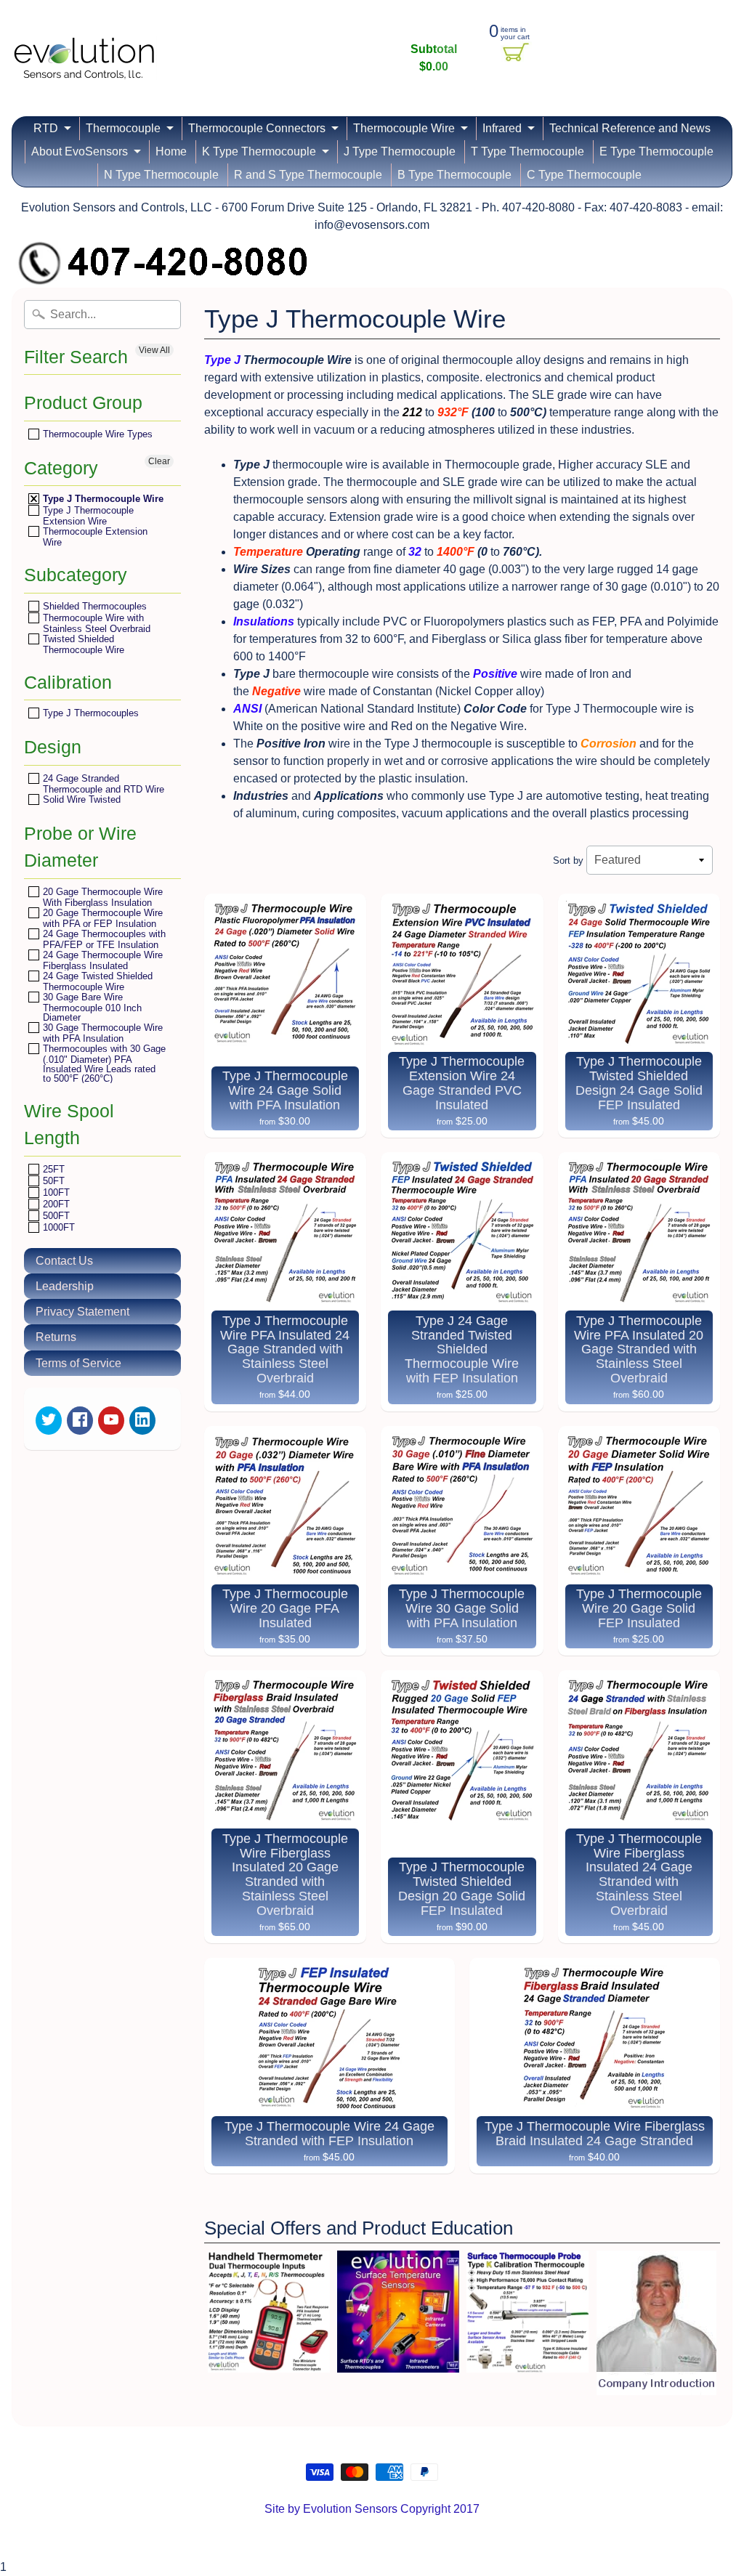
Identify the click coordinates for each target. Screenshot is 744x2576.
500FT (55, 1216)
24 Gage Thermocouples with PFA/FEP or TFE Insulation (103, 939)
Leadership (65, 1286)
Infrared (502, 128)
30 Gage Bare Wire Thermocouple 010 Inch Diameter (91, 1007)
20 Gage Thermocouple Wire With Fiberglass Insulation (101, 897)
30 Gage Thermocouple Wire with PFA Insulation (101, 1033)
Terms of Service (78, 1363)
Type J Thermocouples (89, 713)
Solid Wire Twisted (80, 799)
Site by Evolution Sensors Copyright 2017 (372, 2509)
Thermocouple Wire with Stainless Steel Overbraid (95, 623)
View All (154, 350)
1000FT (57, 1227)
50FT (52, 1181)
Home (171, 151)
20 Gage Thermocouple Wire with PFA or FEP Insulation (101, 918)
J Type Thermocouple (400, 151)
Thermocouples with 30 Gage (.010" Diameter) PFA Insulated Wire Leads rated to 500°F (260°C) (103, 1063)
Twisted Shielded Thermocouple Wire (82, 644)
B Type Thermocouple (454, 175)
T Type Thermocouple (527, 151)
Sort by (568, 860)
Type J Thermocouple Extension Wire (87, 515)
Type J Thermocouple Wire (102, 499)
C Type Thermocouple (584, 175)
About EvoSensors (80, 151)
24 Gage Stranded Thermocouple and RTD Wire (102, 783)
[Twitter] (49, 1421)
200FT (55, 1204)
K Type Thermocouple (259, 151)
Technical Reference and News (630, 128)
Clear (159, 461)
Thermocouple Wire (404, 128)
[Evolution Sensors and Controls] (84, 60)
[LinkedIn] (142, 1421)
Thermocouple (123, 128)
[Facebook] (80, 1421)
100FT (55, 1192)
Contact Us (64, 1261)
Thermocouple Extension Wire (94, 536)
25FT (52, 1169)
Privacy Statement (82, 1312)
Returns (56, 1337)
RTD (46, 128)
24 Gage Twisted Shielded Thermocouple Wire (96, 981)
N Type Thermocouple (161, 175)
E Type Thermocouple (656, 151)
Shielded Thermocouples (93, 606)
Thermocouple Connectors (257, 128)
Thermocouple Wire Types (96, 434)
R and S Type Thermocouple (308, 175)
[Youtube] (111, 1421)
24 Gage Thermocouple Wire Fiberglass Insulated (101, 960)
